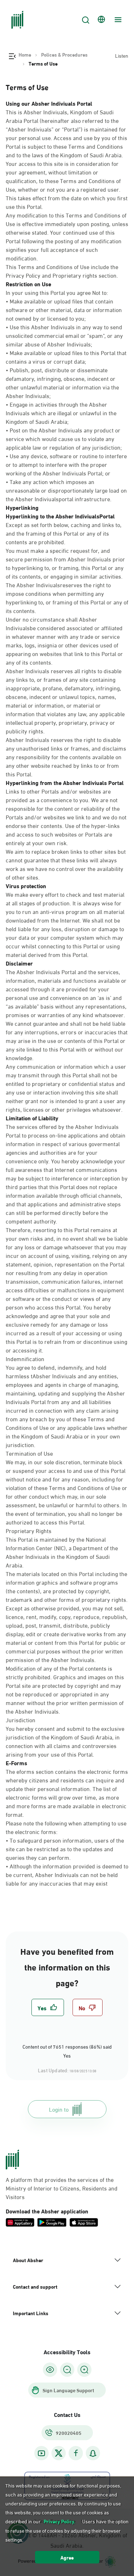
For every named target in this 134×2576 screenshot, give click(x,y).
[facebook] (76, 2453)
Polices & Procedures (64, 54)
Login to (59, 2109)
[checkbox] (48, 2007)
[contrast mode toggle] (50, 2370)
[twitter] (59, 2453)
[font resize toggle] (67, 2370)
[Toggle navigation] (117, 20)
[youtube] (41, 2453)
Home (25, 54)
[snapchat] (93, 2453)
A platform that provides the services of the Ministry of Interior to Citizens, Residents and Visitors (62, 2188)
